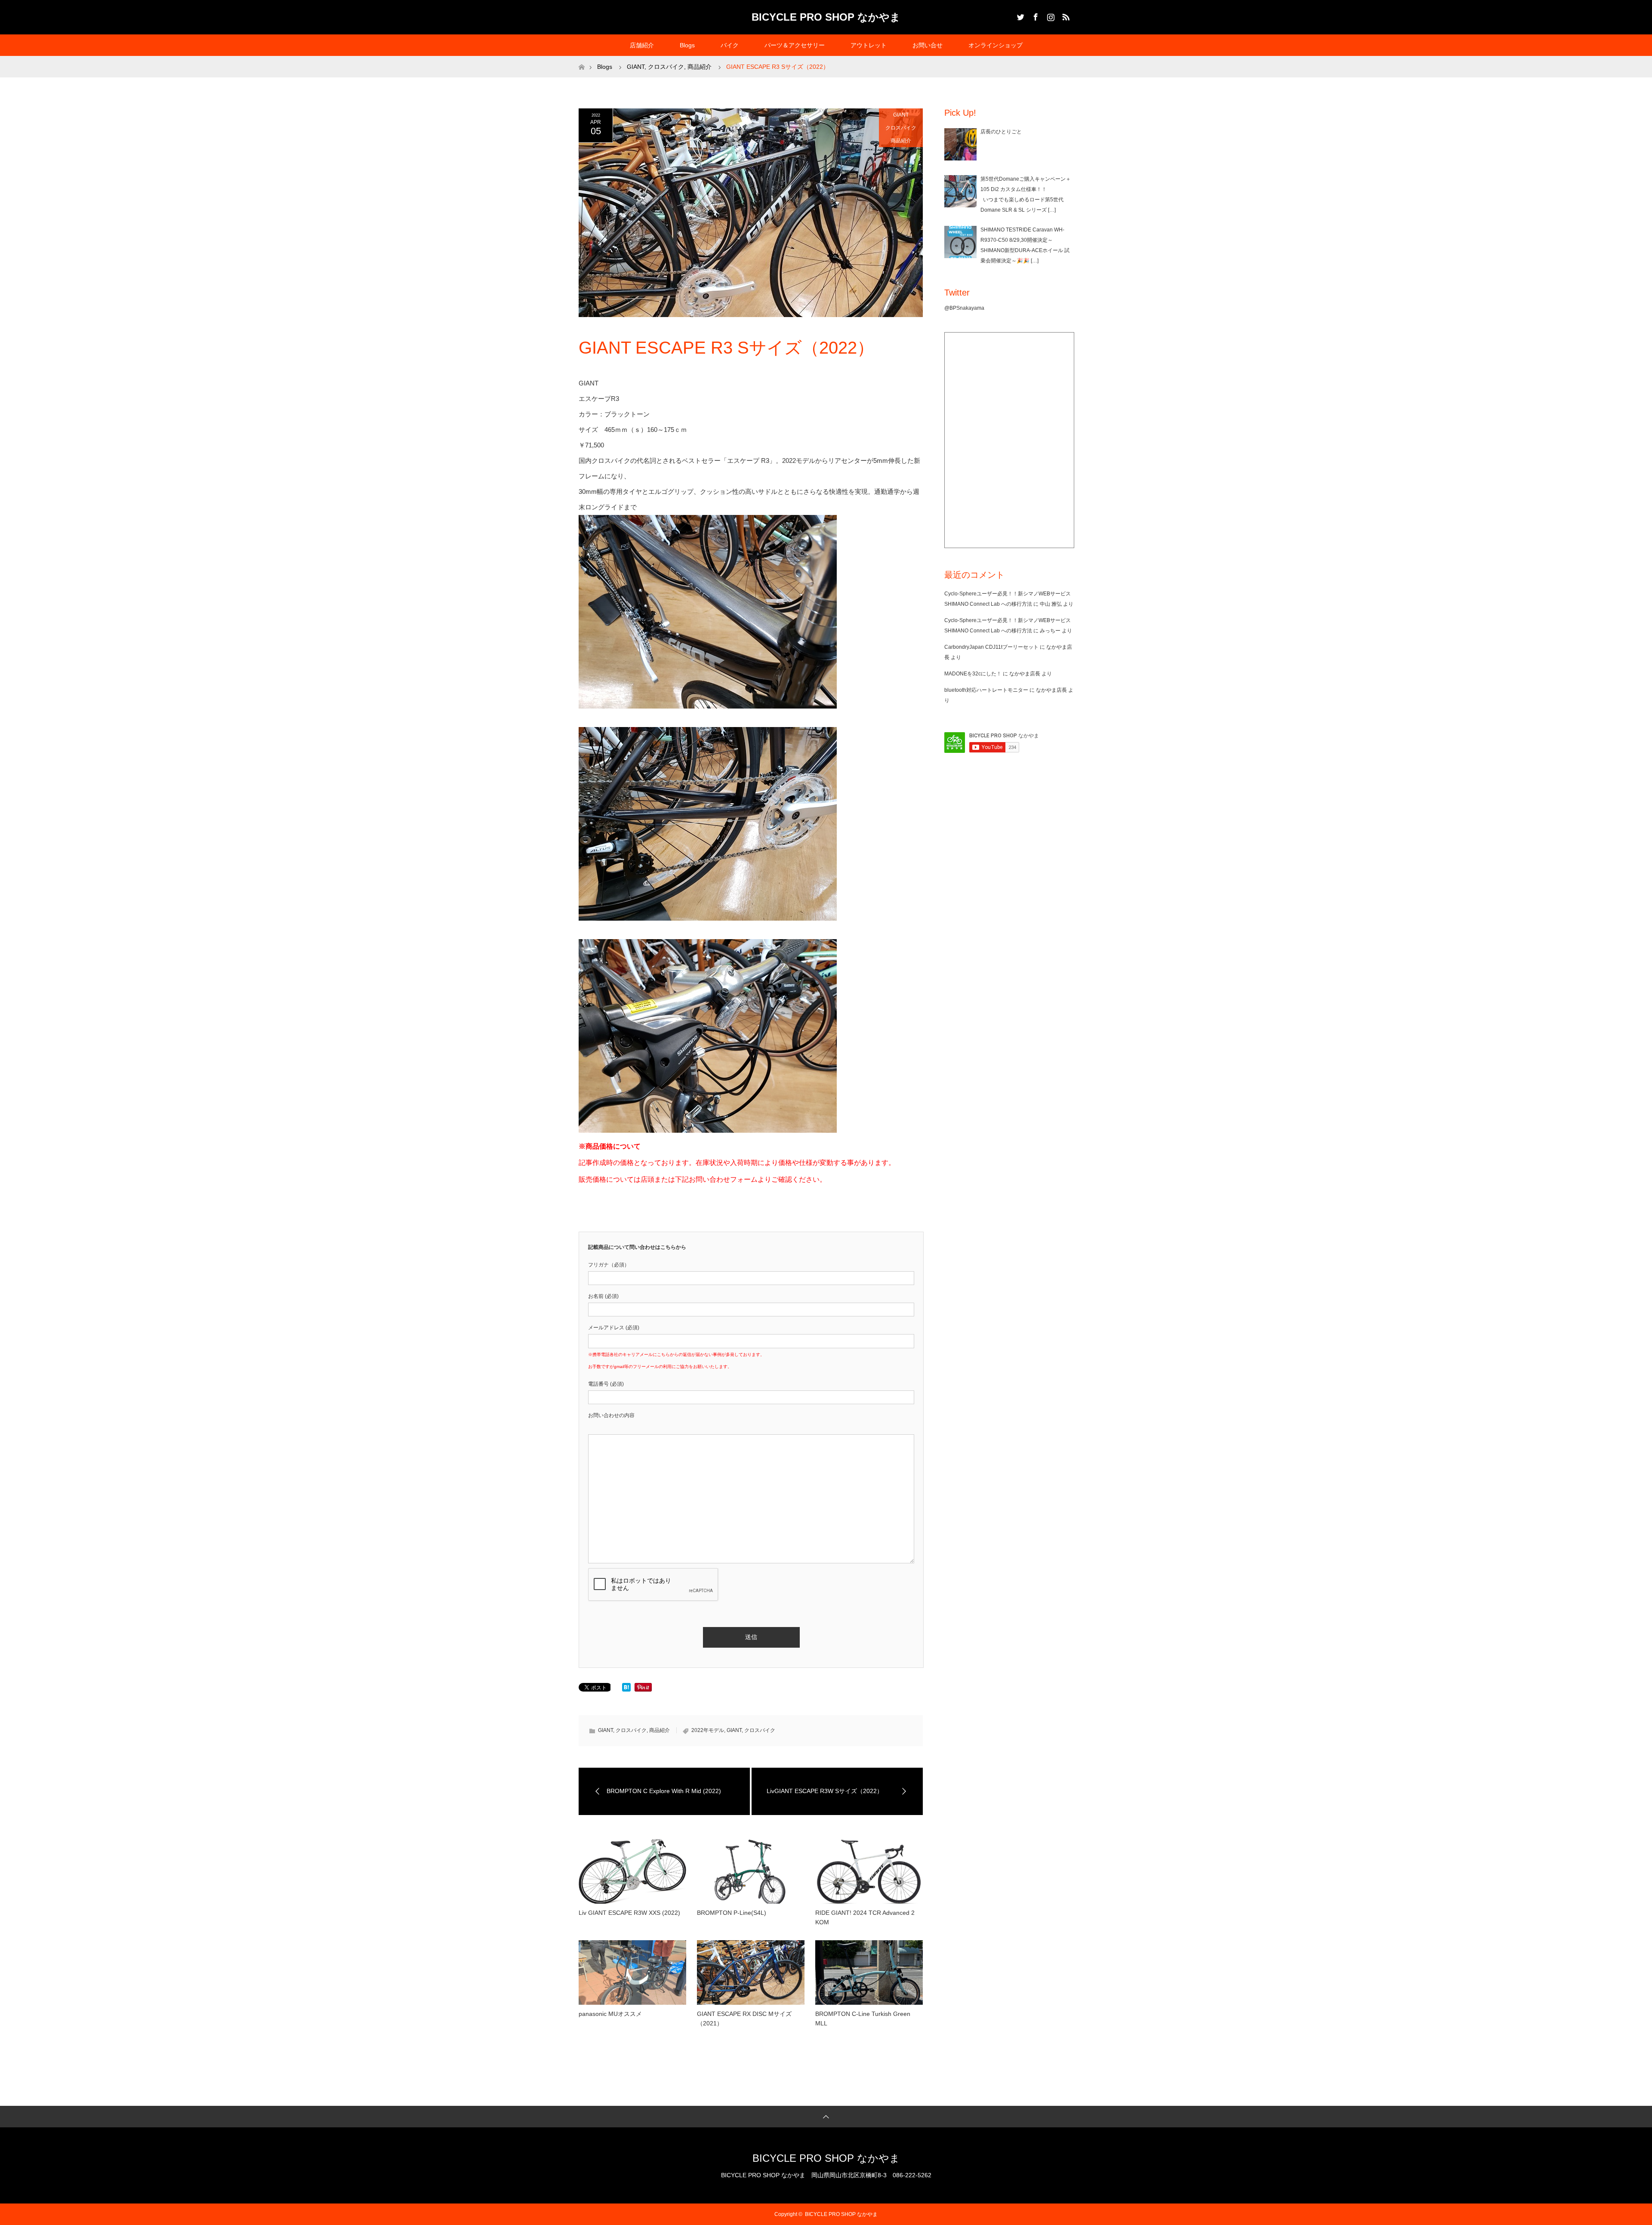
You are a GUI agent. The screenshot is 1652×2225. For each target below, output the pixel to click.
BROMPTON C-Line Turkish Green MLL (863, 2019)
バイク (730, 45)
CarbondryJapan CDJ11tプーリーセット (991, 647)
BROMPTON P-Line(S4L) (732, 1913)
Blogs (687, 45)
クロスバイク (901, 128)
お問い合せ (928, 45)
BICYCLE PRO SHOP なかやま (826, 17)
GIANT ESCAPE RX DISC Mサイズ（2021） (744, 2019)
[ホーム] (581, 59)
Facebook (1035, 15)
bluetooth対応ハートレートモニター (986, 690)
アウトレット (869, 45)
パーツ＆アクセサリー (795, 45)
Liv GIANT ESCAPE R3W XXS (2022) (629, 1913)
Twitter (1020, 15)
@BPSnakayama (964, 308)
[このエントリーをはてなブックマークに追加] (626, 1689)
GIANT (901, 115)
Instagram (1050, 15)
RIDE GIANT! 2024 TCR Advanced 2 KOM (865, 1917)
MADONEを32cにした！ (973, 674)
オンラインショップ (996, 45)
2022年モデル (708, 1730)
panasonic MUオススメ (610, 2014)
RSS (1065, 15)
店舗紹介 (642, 45)
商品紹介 (901, 141)
